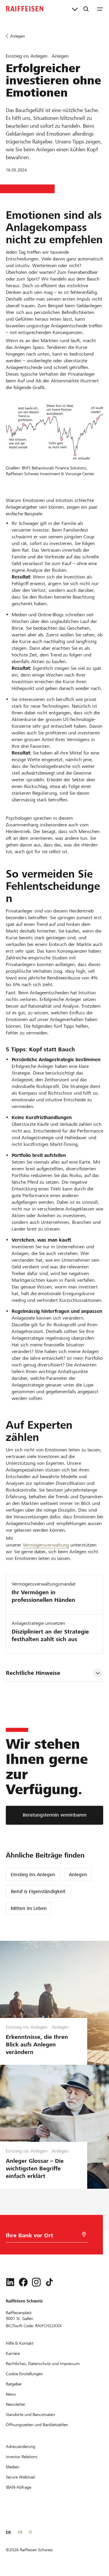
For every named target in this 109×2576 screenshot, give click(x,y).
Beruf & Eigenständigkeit (38, 1891)
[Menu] (100, 9)
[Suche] (86, 9)
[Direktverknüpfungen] (75, 9)
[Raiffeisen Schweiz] (25, 9)
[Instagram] (36, 2282)
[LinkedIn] (10, 2282)
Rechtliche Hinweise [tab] (33, 1673)
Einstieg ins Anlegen (33, 1875)
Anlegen (78, 1875)
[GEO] (84, 2235)
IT (30, 2532)
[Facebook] (23, 2282)
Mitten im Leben (29, 1908)
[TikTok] (49, 2282)
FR (20, 2532)
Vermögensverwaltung (46, 1545)
